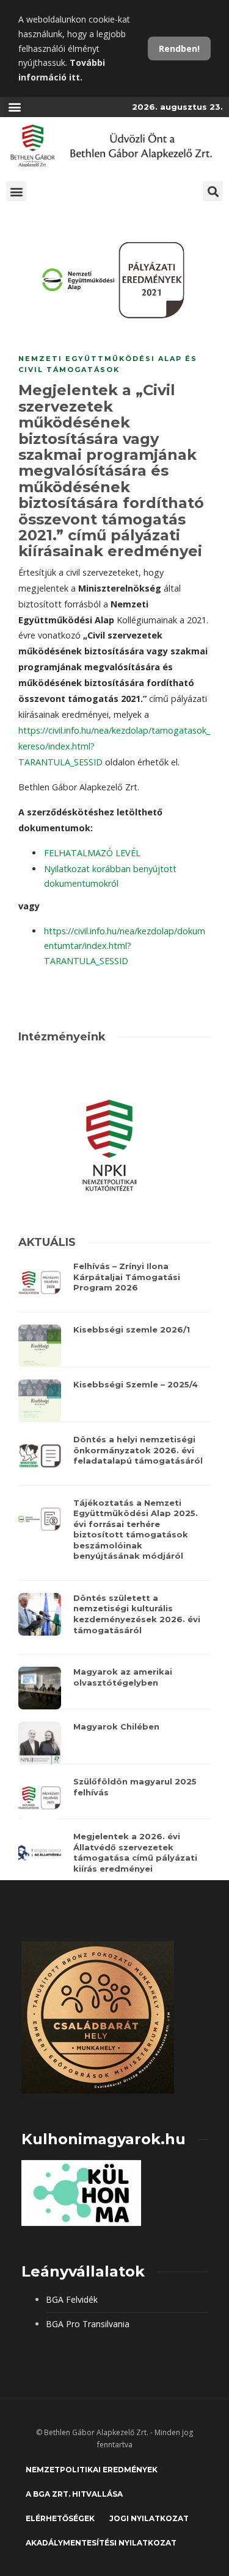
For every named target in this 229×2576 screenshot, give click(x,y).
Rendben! (179, 48)
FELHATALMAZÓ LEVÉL (92, 853)
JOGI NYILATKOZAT (149, 2518)
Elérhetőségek (60, 2518)
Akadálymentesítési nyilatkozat (101, 2543)
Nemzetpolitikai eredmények (92, 2470)
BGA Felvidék (72, 2299)
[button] (14, 107)
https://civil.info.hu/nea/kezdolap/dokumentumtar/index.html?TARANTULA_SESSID (125, 946)
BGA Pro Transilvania (88, 2324)
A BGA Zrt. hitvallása (74, 2494)
